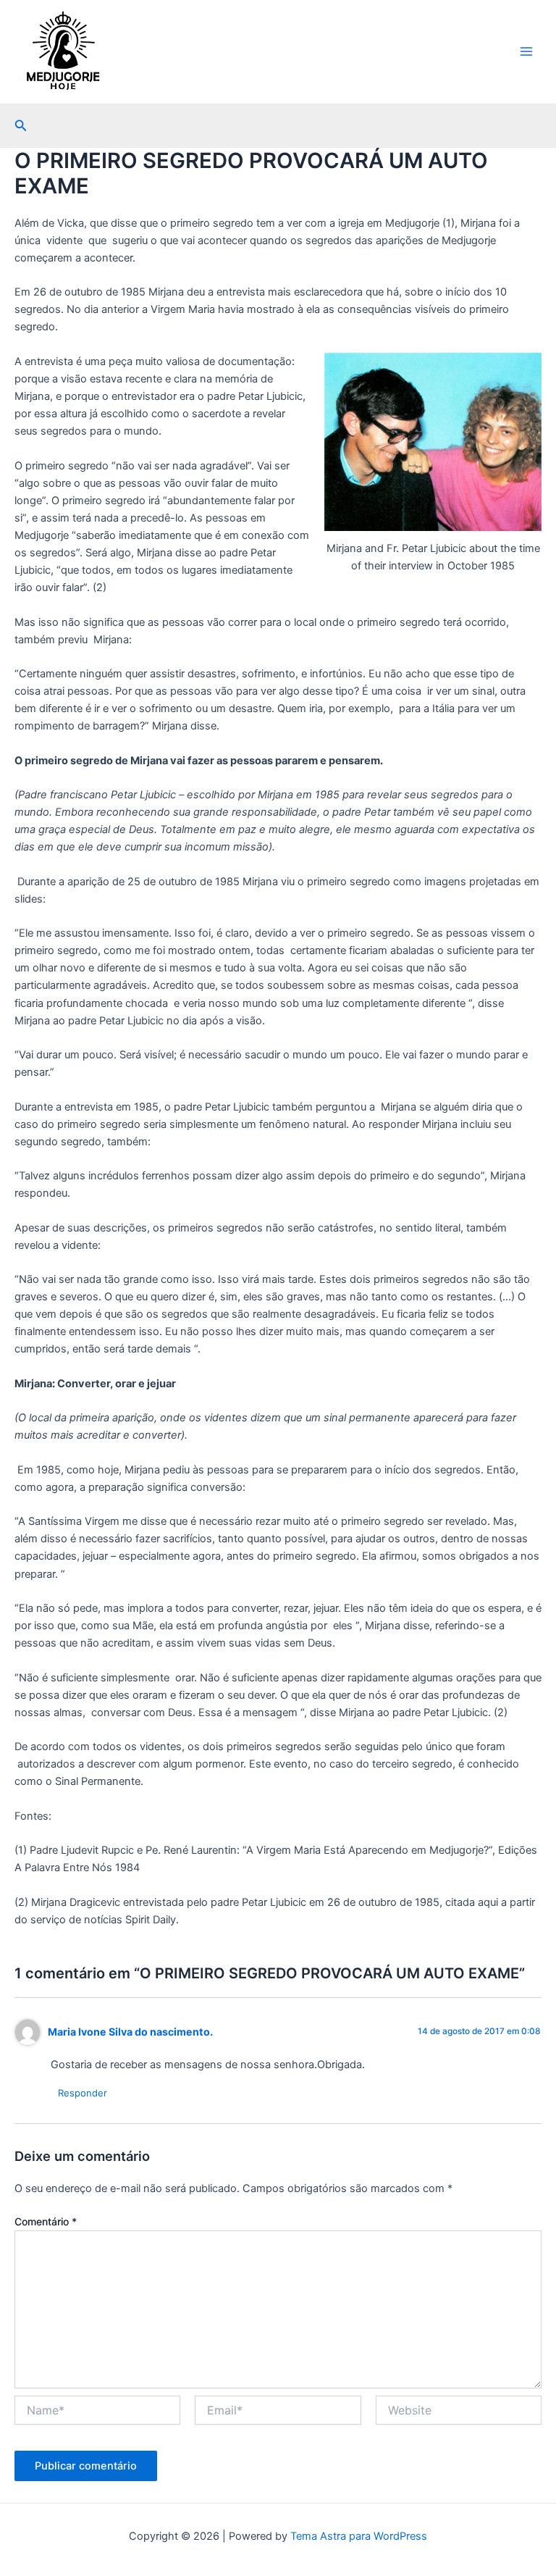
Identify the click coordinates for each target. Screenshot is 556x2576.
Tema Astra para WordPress (359, 2536)
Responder (83, 2093)
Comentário (46, 2221)
